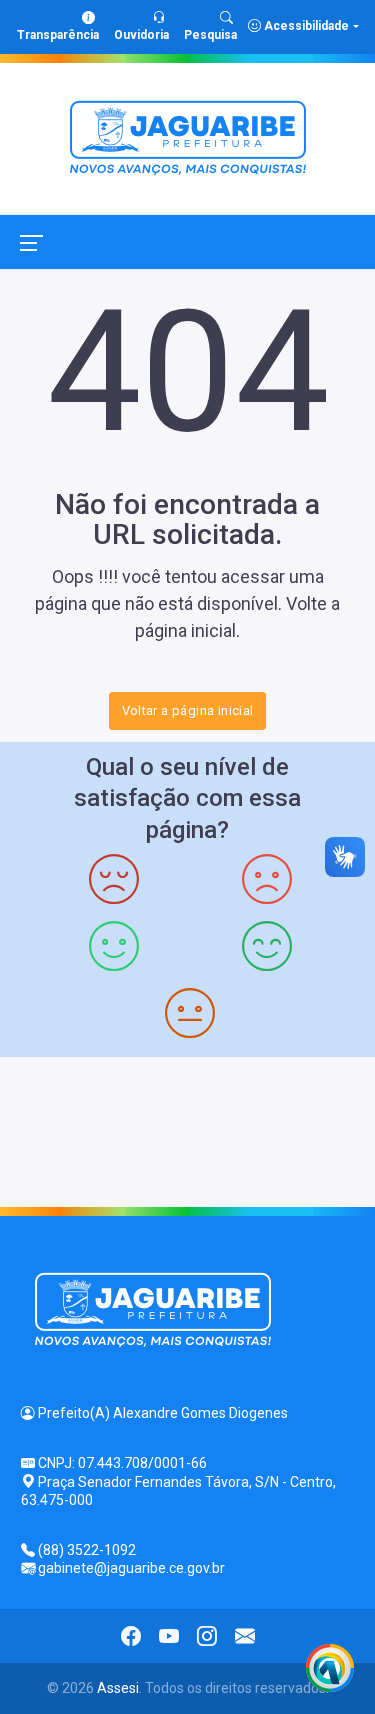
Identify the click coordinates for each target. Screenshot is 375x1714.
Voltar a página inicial (188, 710)
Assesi (118, 1688)
